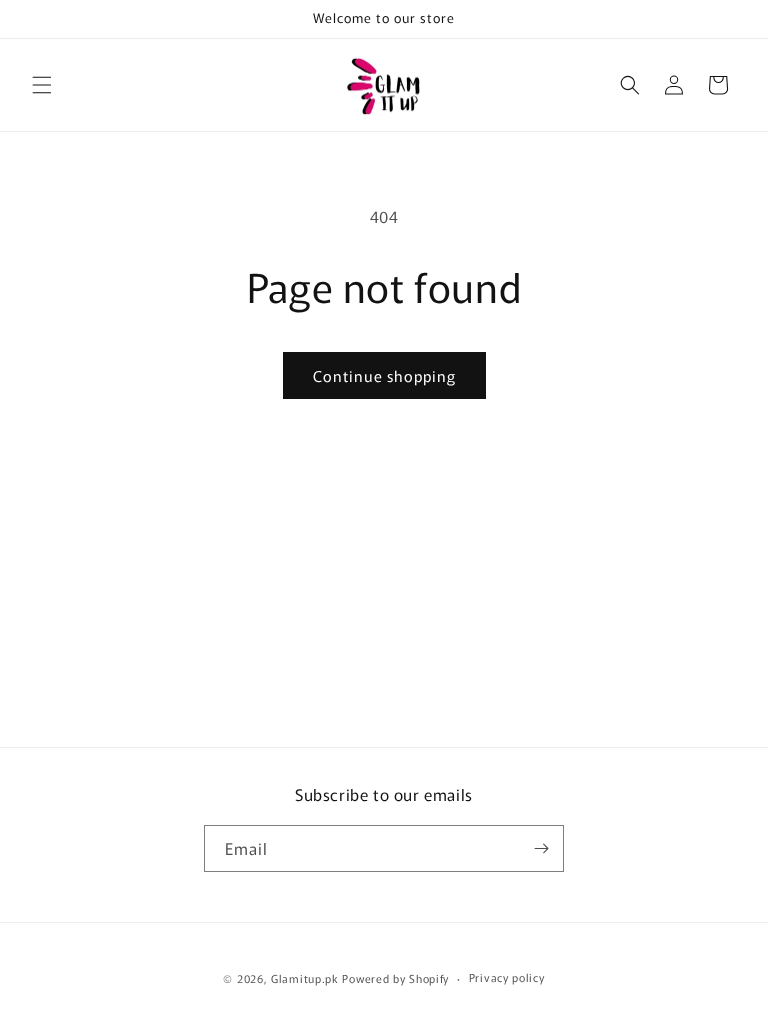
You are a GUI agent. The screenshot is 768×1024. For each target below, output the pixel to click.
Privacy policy (507, 977)
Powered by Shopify (395, 978)
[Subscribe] (541, 848)
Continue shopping (384, 375)
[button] (42, 85)
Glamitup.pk (305, 978)
